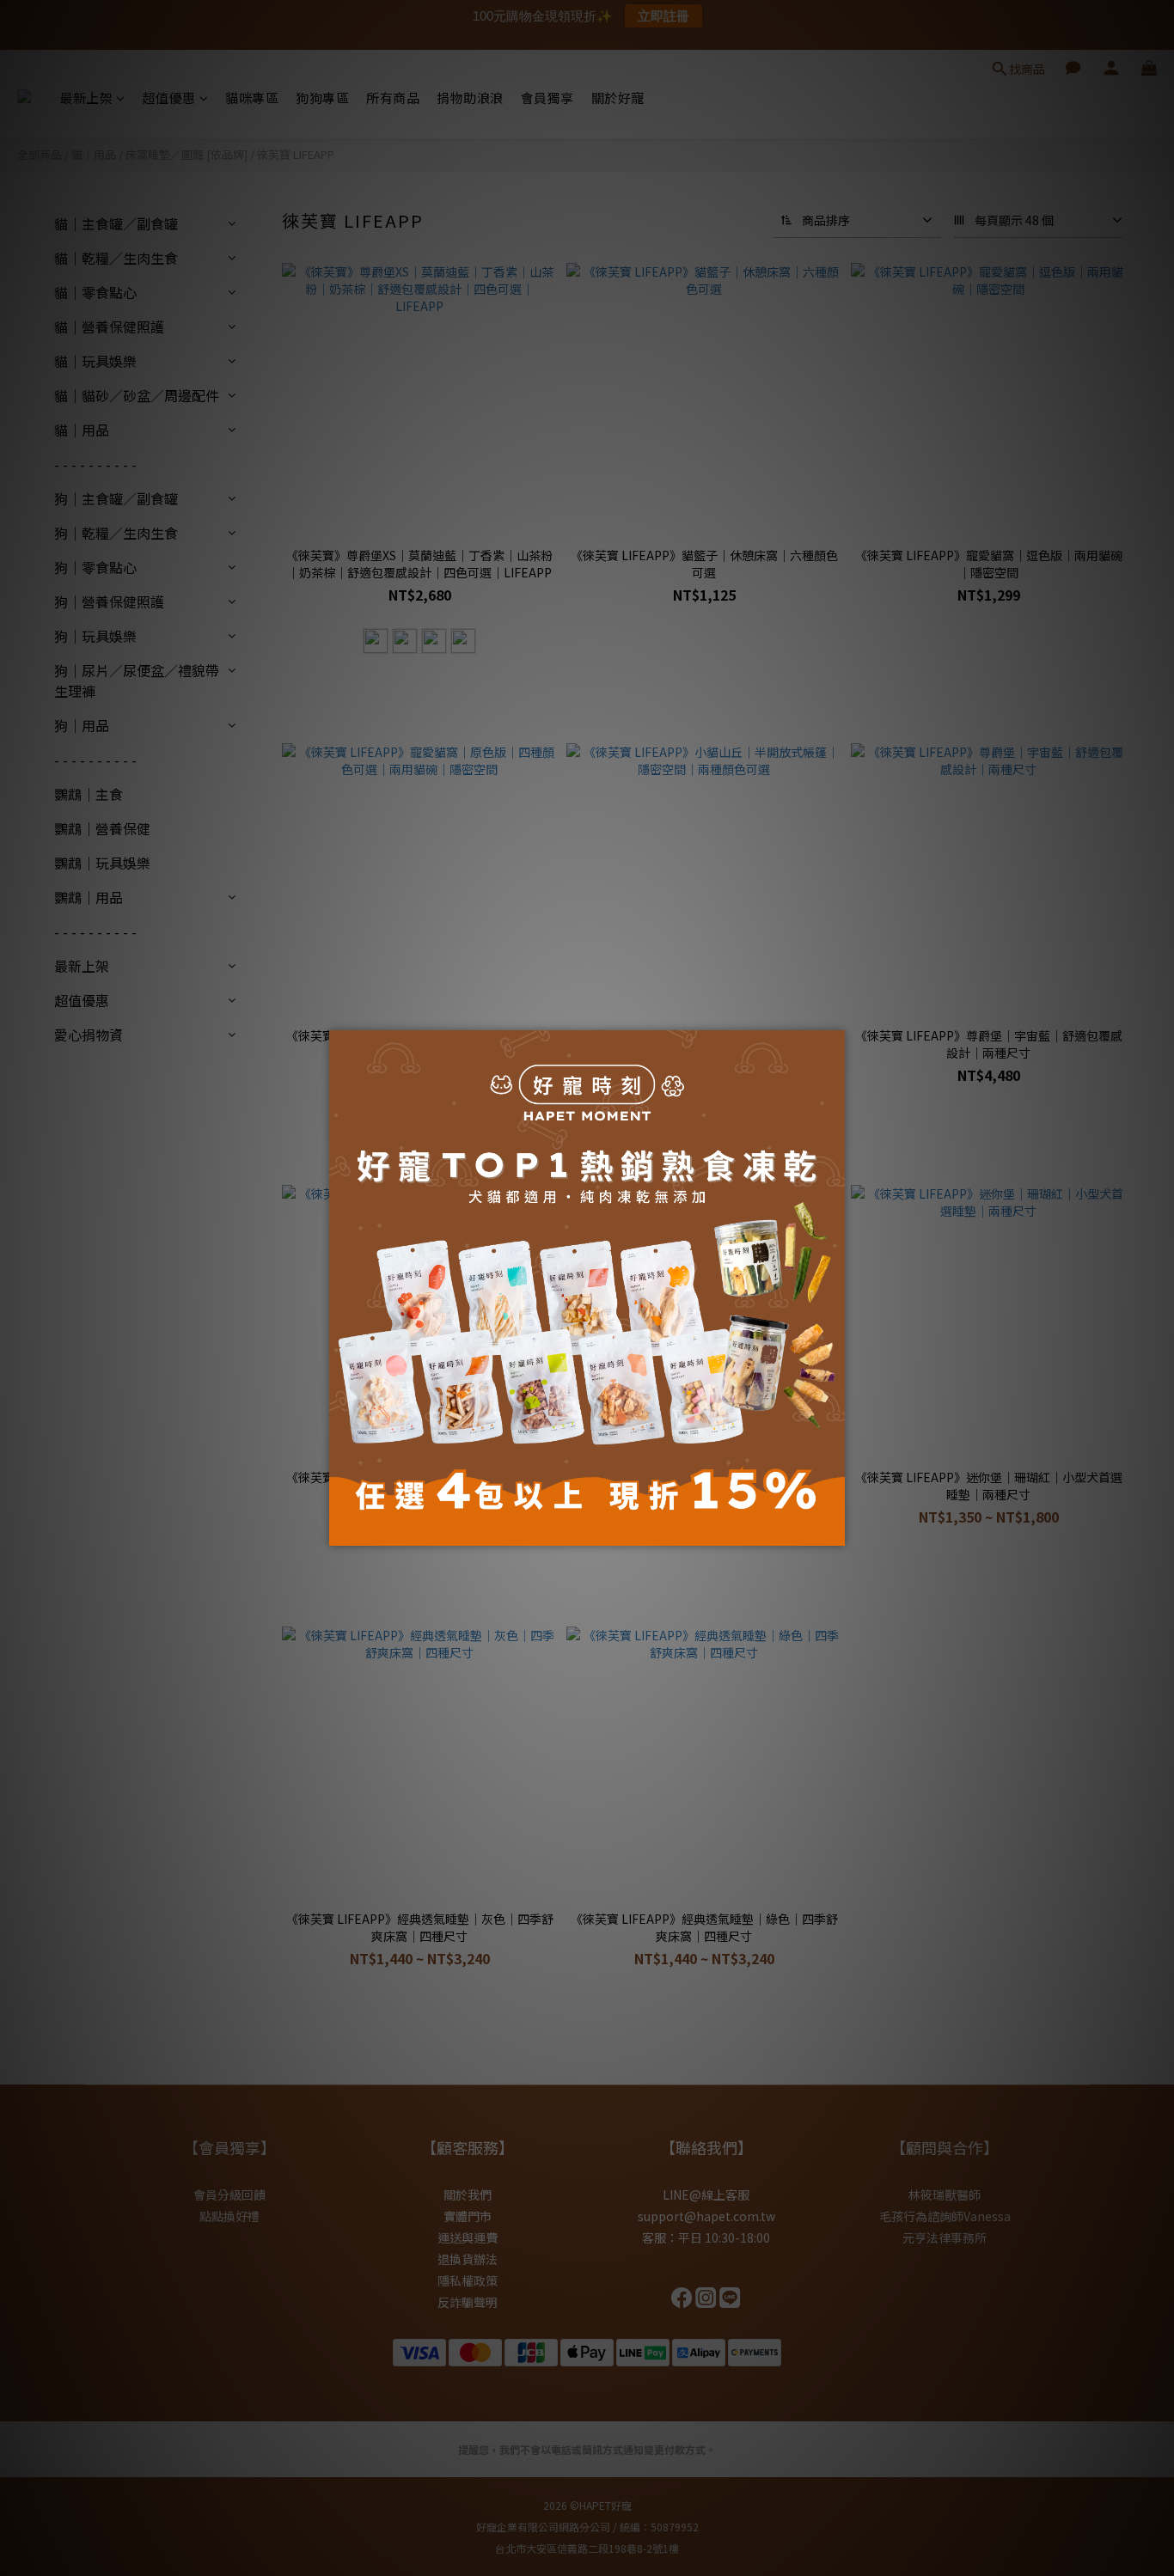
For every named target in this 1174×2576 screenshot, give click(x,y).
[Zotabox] (834, 1530)
